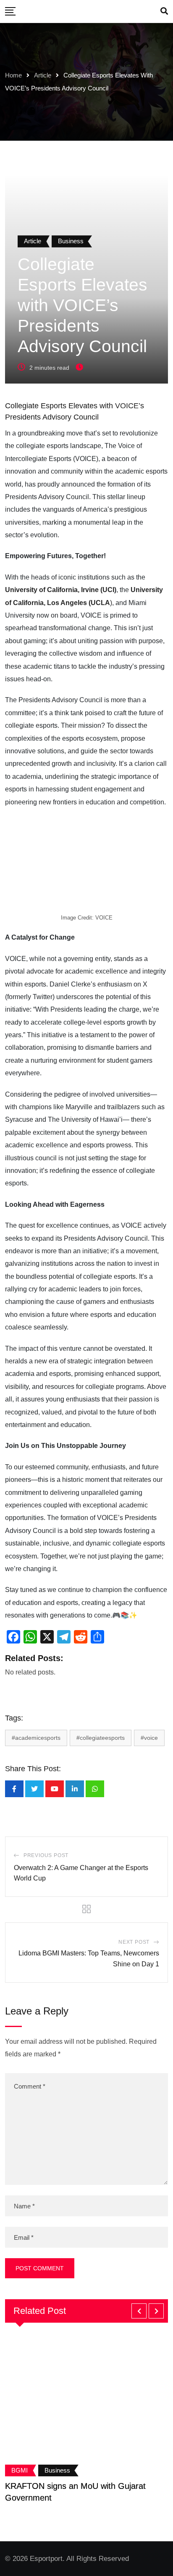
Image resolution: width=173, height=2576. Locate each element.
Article (43, 75)
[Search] (164, 11)
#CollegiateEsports (101, 1738)
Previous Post (46, 1855)
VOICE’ (128, 406)
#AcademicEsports (36, 1738)
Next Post (134, 1942)
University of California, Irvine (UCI (60, 590)
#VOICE (149, 1738)
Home (13, 75)
